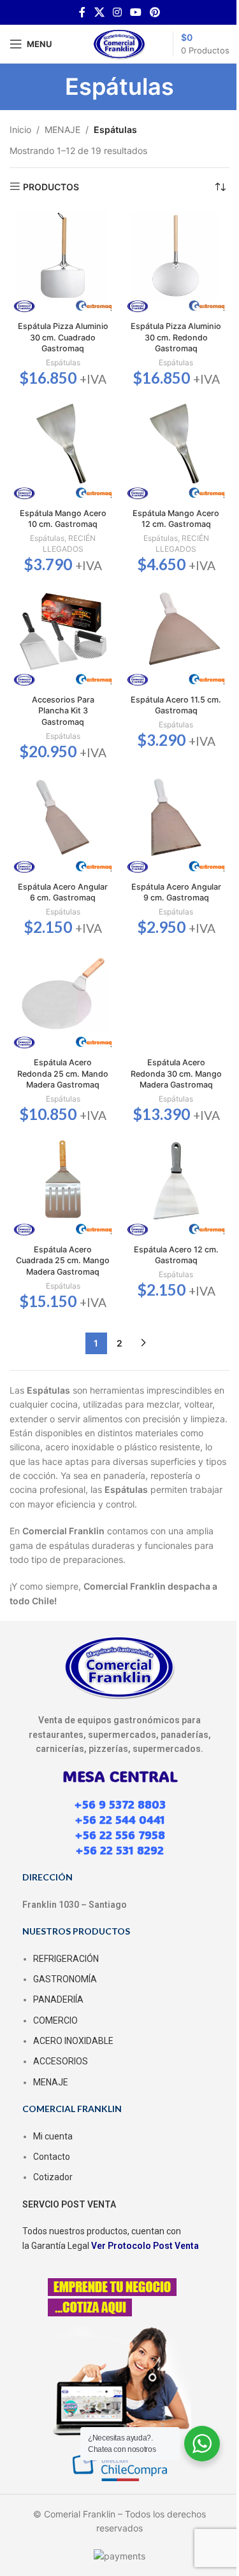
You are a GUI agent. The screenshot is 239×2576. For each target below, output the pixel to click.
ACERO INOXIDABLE (73, 2041)
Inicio (20, 129)
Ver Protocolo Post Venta (145, 2246)
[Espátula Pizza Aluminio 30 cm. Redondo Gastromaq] (177, 263)
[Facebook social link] (82, 12)
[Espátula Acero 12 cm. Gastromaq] (177, 1186)
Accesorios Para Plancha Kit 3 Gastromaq (63, 711)
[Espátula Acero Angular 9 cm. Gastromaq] (177, 823)
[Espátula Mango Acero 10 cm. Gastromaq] (63, 450)
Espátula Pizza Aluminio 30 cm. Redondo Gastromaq (176, 337)
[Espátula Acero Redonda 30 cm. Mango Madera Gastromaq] (177, 999)
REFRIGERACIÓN (66, 1959)
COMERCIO (55, 2020)
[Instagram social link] (117, 12)
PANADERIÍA (58, 1999)
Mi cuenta (53, 2136)
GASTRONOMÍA (65, 1979)
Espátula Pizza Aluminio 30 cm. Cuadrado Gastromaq (63, 337)
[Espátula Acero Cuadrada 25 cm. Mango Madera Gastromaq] (63, 1186)
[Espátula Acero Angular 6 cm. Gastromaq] (63, 823)
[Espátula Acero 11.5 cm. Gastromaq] (177, 636)
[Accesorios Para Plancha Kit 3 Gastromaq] (63, 636)
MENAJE (62, 129)
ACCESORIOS (61, 2061)
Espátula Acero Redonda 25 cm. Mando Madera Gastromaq (63, 1074)
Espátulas (63, 362)
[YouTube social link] (136, 12)
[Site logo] (120, 43)
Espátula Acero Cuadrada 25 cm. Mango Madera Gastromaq (63, 1261)
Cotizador (53, 2177)
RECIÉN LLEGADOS (69, 543)
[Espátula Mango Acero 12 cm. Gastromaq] (177, 450)
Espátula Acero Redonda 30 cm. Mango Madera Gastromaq (176, 1074)
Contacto (52, 2157)
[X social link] (99, 12)
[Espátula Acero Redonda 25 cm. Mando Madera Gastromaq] (63, 999)
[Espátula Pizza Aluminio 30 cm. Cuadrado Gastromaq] (63, 263)
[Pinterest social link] (155, 12)
